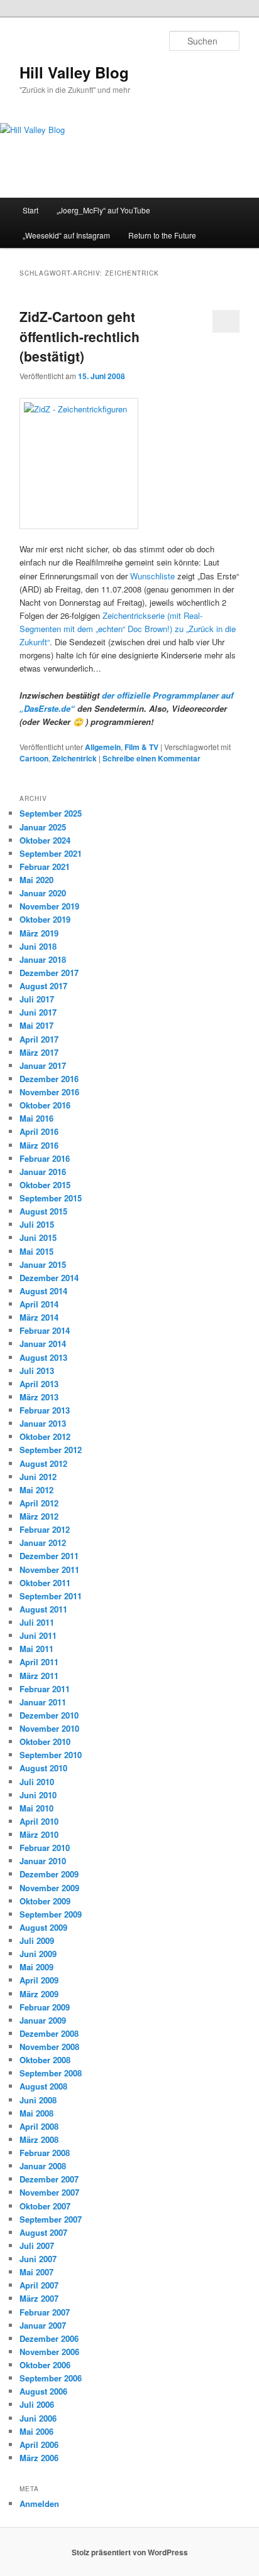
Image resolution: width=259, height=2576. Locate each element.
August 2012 (43, 1463)
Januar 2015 (43, 1264)
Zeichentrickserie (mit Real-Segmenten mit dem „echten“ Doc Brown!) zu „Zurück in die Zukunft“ (128, 629)
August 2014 (43, 1291)
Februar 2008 (45, 2153)
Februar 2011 (45, 1689)
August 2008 (43, 2086)
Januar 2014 (43, 1344)
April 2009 (39, 1980)
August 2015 (43, 1211)
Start (30, 210)
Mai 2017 (36, 1025)
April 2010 (39, 1821)
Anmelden (39, 2504)
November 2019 (49, 906)
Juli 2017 (37, 999)
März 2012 (39, 1516)
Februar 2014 (45, 1330)
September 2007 (51, 2219)
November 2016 (49, 1092)
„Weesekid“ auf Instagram (66, 235)
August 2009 (43, 1927)
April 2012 (39, 1503)
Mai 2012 (36, 1490)
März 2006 (39, 2458)
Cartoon (34, 758)
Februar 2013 (45, 1410)
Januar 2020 (43, 893)
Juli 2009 (37, 1940)
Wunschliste (152, 576)
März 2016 (39, 1145)
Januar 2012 (43, 1543)
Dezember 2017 (49, 973)
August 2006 (43, 2391)
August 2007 (43, 2232)
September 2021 (51, 853)
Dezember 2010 (49, 1715)
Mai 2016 (36, 1118)
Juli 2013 (37, 1371)
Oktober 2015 (45, 1185)
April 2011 (39, 1662)
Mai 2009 (36, 1967)
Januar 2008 (43, 2166)
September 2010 (51, 1755)
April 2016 (39, 1131)
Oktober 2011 (45, 1583)
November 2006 (49, 2352)
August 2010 (43, 1768)
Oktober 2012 (45, 1436)
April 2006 (39, 2445)
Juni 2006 (38, 2418)
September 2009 (51, 1914)
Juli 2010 (37, 1782)
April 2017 (39, 1039)
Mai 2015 (36, 1251)
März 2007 (39, 2298)
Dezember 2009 (49, 1874)
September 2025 (51, 813)
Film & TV (141, 747)
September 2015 (51, 1198)
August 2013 (43, 1357)
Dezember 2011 (49, 1556)
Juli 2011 (37, 1622)
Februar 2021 (45, 867)
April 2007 (39, 2285)
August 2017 (43, 986)
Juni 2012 (38, 1477)
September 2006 (51, 2378)
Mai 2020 (36, 880)
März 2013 (39, 1397)
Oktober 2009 (45, 1901)
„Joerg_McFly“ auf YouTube (103, 210)
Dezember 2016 (49, 1079)
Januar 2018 (43, 959)
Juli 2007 (37, 2246)
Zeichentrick (74, 758)
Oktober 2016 (45, 1105)
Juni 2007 (38, 2259)
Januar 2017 (43, 1065)
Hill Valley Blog (74, 72)
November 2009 (49, 1888)
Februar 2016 (45, 1158)
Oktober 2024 (45, 840)
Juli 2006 (37, 2404)
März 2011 (39, 1676)
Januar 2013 (43, 1423)
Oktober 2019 (45, 919)
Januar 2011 (43, 1702)
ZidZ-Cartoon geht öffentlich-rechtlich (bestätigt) (80, 336)
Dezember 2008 (49, 2033)
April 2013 (39, 1384)
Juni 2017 (38, 1012)
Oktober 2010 (45, 1741)
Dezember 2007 (49, 2179)
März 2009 (39, 1994)
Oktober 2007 (45, 2206)
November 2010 (49, 1728)
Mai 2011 (36, 1649)
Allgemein (103, 747)
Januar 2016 (43, 1172)
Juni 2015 (38, 1237)
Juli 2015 (37, 1224)
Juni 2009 (38, 1954)
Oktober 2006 (45, 2365)
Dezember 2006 (49, 2338)
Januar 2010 (43, 1861)
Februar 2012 (45, 1529)
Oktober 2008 (45, 2060)
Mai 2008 (36, 2113)
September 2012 (51, 1450)
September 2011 (51, 1596)
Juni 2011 (38, 1635)
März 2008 (39, 2139)
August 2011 (43, 1609)
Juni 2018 (38, 946)
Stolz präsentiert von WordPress (130, 2552)
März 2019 (39, 933)
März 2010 (39, 1834)
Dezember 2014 (49, 1278)
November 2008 (49, 2047)
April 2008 (39, 2126)
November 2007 (49, 2192)
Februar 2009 (45, 2007)
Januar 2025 (43, 827)
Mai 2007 (36, 2272)
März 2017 (39, 1052)
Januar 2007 (43, 2325)
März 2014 (39, 1317)
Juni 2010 (38, 1795)
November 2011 (49, 1570)
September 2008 (51, 2073)
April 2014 (39, 1304)
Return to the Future (162, 235)
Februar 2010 (45, 1848)
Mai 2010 (36, 1808)
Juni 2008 (38, 2100)
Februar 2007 (45, 2312)
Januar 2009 (43, 2020)
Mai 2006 (36, 2431)
